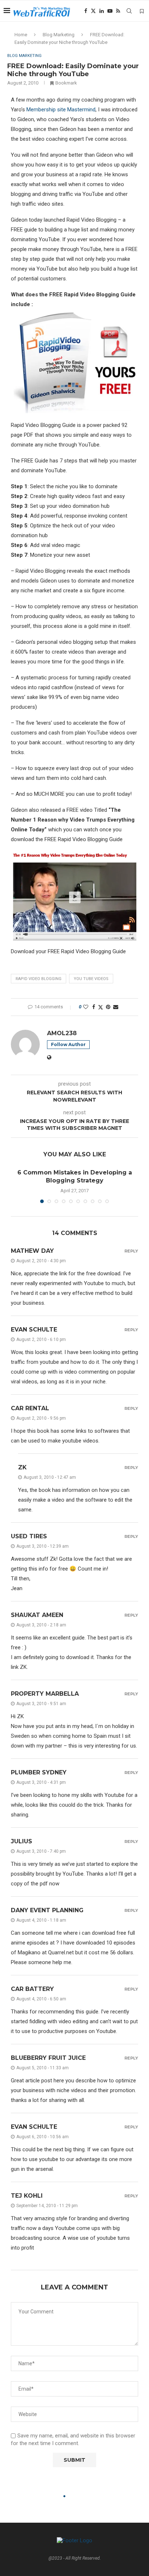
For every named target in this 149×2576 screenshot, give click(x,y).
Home (21, 35)
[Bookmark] (142, 11)
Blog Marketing (59, 35)
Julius (22, 1841)
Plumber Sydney (39, 1772)
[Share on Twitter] (101, 1007)
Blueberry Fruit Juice (48, 2058)
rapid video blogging (39, 979)
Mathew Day (32, 1251)
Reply (131, 1251)
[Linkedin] (102, 11)
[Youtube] (110, 11)
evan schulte (34, 1330)
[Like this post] (86, 1007)
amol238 (62, 1033)
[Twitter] (93, 11)
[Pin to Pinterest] (108, 1007)
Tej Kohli (27, 2196)
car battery (32, 1989)
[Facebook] (86, 11)
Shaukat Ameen (37, 1615)
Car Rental (30, 1408)
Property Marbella (45, 1694)
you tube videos (91, 979)
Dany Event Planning (47, 1910)
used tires (29, 1536)
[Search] (129, 11)
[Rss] (118, 11)
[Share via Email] (116, 1007)
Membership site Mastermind (61, 110)
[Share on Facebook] (94, 1007)
